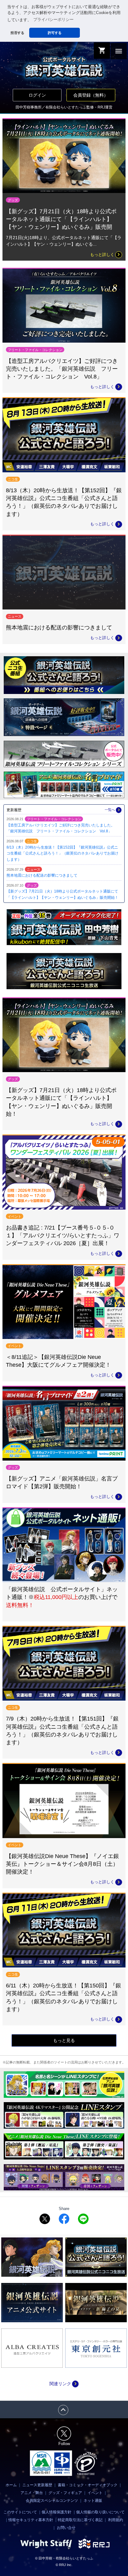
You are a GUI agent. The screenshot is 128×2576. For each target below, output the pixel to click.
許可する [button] (55, 33)
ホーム (11, 2485)
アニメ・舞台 (32, 2493)
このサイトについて (20, 2512)
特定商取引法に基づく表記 (80, 2520)
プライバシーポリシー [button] (53, 20)
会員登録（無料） (91, 95)
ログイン (37, 95)
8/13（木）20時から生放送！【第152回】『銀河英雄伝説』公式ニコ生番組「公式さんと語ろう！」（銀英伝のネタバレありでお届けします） (62, 853)
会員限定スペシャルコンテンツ (52, 2501)
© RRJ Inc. (64, 2565)
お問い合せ (66, 2528)
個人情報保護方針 (57, 2512)
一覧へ (113, 810)
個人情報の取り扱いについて (100, 2512)
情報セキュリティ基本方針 (31, 2520)
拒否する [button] (17, 33)
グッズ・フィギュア (65, 2493)
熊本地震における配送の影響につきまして (42, 875)
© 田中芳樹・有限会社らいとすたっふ (64, 2558)
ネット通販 (93, 2501)
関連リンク (64, 2384)
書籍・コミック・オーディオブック (88, 2485)
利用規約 (116, 2520)
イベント (95, 2493)
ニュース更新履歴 (37, 2485)
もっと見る (64, 2040)
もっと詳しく (106, 255)
